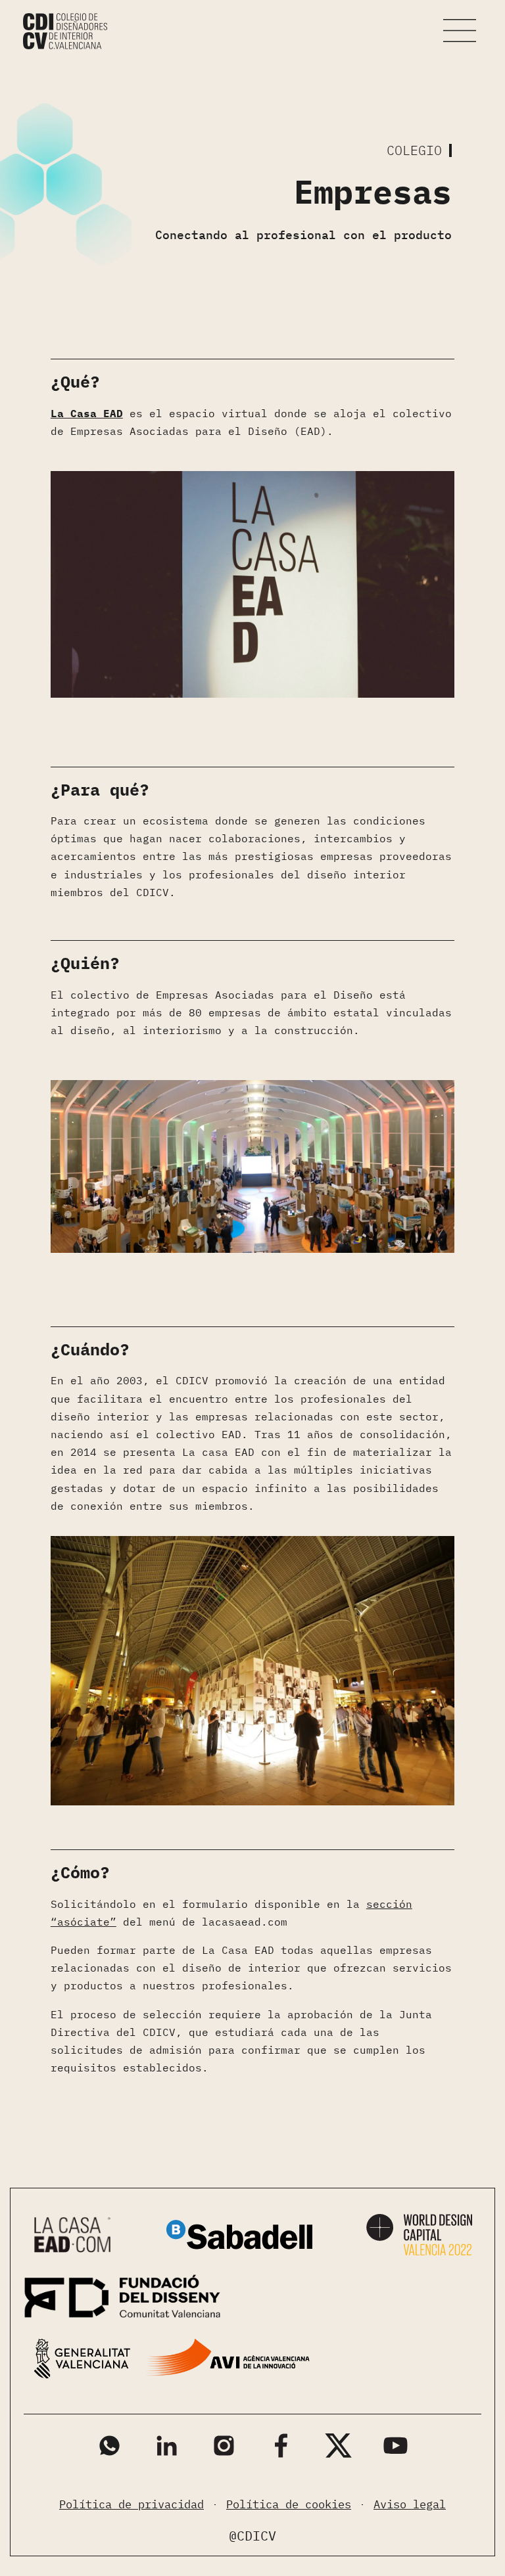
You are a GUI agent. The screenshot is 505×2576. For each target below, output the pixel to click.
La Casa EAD (87, 413)
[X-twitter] (338, 2446)
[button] (460, 31)
